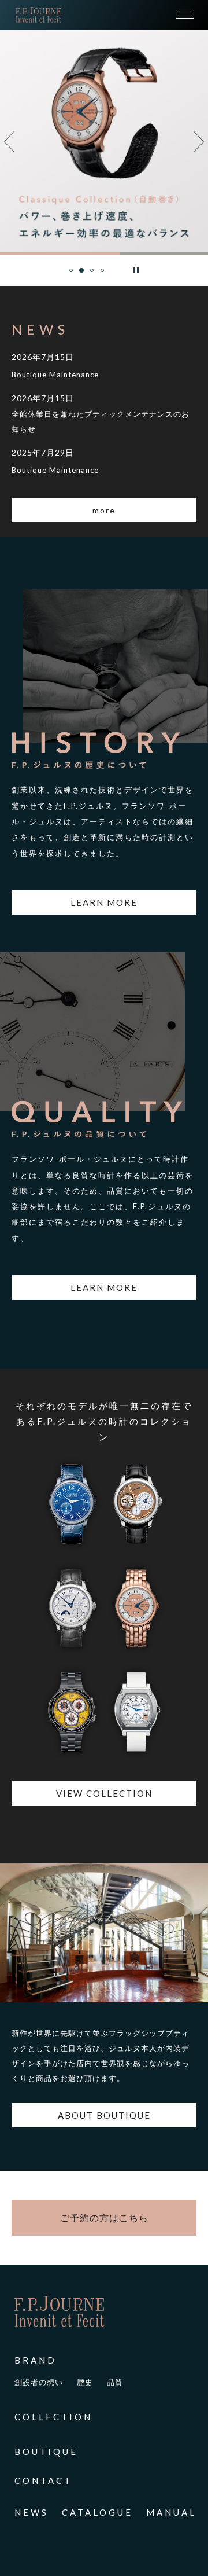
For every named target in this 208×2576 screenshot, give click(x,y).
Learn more (104, 902)
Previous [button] (9, 142)
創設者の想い (39, 2382)
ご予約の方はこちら (104, 2217)
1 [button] (72, 276)
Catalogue (97, 2512)
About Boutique (104, 2115)
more (104, 510)
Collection (53, 2417)
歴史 (85, 2382)
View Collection (104, 1793)
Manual (171, 2512)
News (31, 2512)
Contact (43, 2480)
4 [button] (103, 276)
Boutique (46, 2452)
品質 (115, 2382)
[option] (104, 141)
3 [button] (92, 276)
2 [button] (82, 278)
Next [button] (195, 142)
